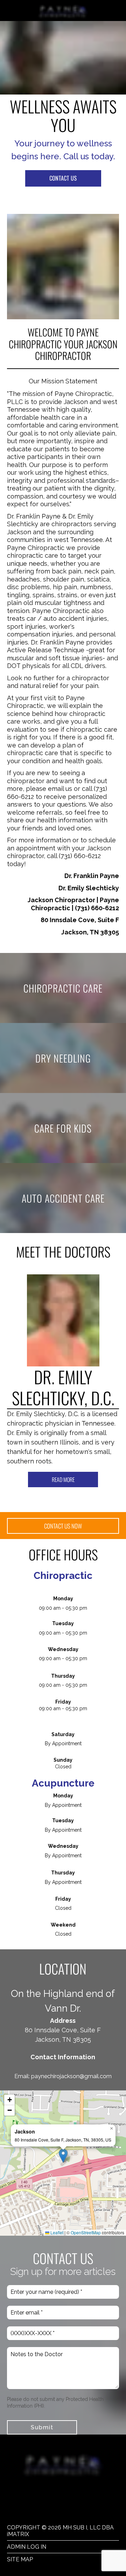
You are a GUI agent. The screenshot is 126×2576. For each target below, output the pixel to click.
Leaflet (56, 2232)
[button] (63, 2156)
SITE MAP (20, 2559)
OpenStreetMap (86, 2232)
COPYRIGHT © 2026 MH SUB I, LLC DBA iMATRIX (60, 2531)
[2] (71, 1498)
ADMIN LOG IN (27, 2547)
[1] (55, 1498)
